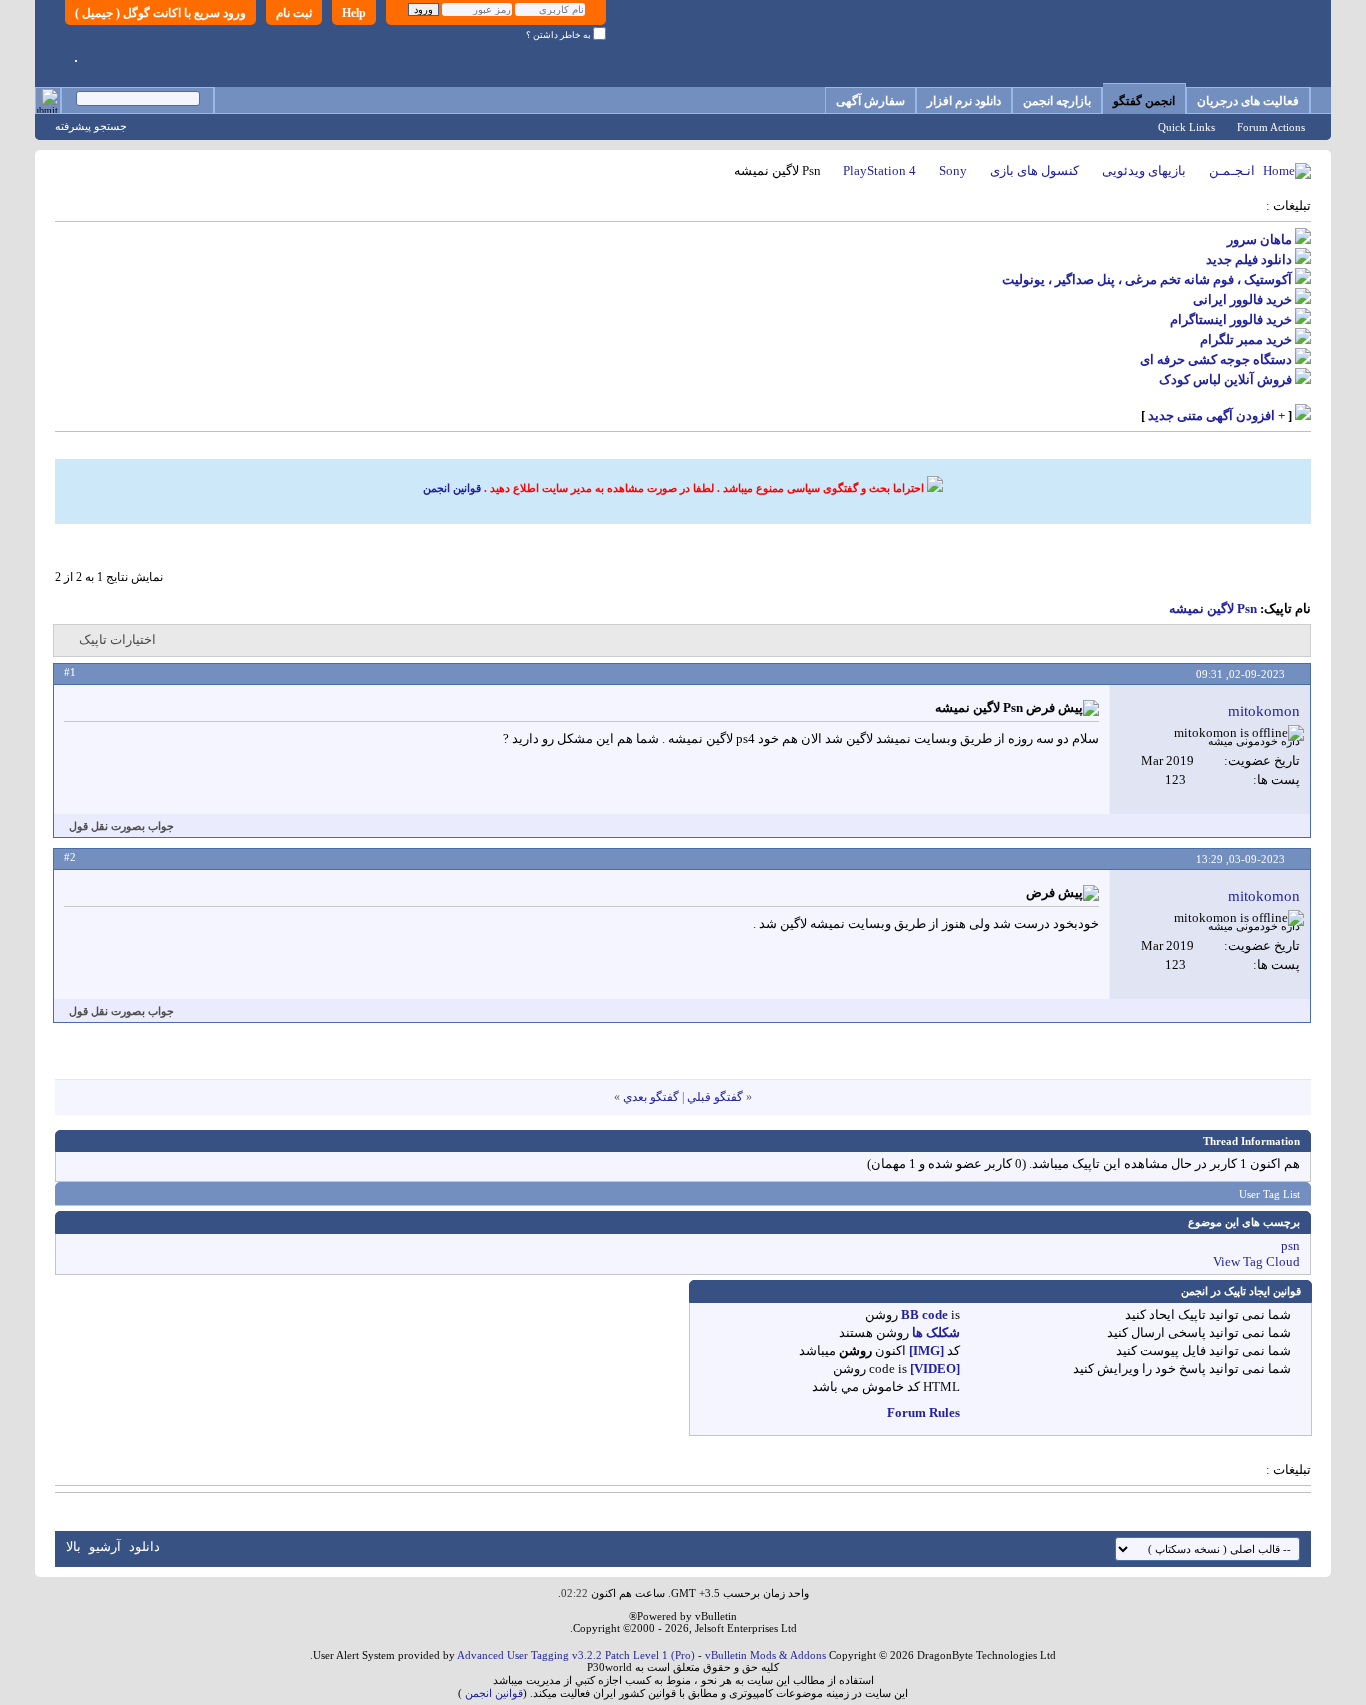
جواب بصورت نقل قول (121, 826)
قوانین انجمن (452, 488)
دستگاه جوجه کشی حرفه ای (1216, 359)
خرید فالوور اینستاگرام (1231, 319)
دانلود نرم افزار (964, 101)
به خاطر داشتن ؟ (559, 35)
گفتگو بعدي (651, 1097)
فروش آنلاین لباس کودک (1225, 379)
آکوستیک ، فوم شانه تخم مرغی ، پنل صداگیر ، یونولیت (1147, 279)
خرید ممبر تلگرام (1246, 339)
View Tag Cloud (1256, 1261)
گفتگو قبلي (715, 1097)
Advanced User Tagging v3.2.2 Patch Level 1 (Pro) (576, 1655)
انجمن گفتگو (1144, 101)
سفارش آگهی (870, 101)
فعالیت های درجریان (1248, 101)
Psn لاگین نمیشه (1213, 608)
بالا (73, 1546)
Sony (953, 170)
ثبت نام (294, 13)
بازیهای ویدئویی (1144, 170)
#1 (70, 672)
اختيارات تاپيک (117, 639)
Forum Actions (1271, 127)
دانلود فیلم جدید (1249, 259)
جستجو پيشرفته (91, 126)
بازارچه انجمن (1057, 101)
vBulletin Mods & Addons (765, 1655)
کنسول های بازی (1034, 170)
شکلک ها (936, 1332)
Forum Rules (923, 1412)
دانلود (144, 1546)
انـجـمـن (1232, 170)
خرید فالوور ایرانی (1242, 299)
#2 (70, 857)
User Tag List (1269, 1194)
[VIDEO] (935, 1368)
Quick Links (1186, 127)
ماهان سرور (1259, 239)
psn (1290, 1245)
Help (354, 13)
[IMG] (926, 1350)
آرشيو (105, 1546)
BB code (924, 1314)
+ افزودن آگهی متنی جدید (1216, 415)
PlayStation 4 (879, 170)
